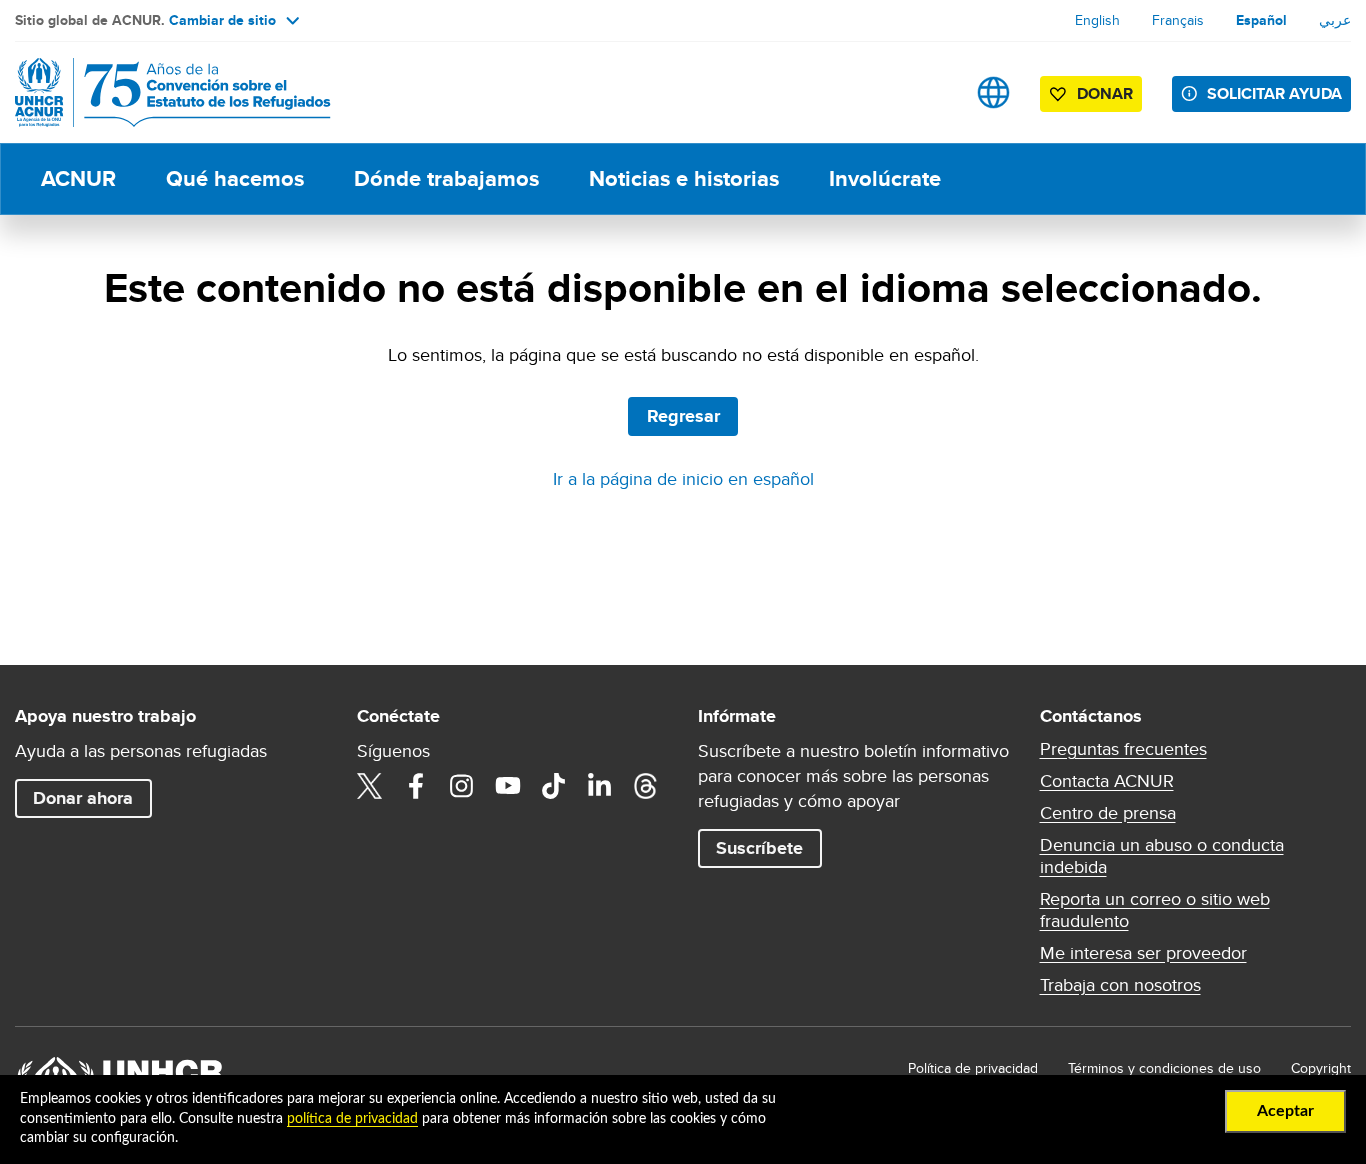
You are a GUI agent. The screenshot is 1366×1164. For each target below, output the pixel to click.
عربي (1335, 20)
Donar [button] (1105, 93)
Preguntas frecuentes (1123, 749)
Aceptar (1285, 1111)
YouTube (508, 786)
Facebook (416, 786)
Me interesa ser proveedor (1143, 953)
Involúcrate (885, 178)
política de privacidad (352, 1119)
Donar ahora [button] (83, 798)
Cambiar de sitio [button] (222, 20)
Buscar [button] (930, 92)
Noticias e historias (684, 178)
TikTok (554, 786)
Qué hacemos (235, 178)
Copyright (1321, 1068)
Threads (646, 786)
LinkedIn (600, 786)
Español (1261, 20)
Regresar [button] (683, 416)
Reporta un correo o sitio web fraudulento (1155, 910)
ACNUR (78, 178)
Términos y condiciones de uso (1164, 1068)
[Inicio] (155, 92)
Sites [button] (993, 92)
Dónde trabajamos (446, 178)
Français (1178, 20)
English (1097, 20)
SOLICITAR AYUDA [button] (1274, 93)
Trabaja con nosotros (1120, 985)
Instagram (462, 786)
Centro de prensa (1108, 813)
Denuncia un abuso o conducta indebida (1162, 856)
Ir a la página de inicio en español (683, 478)
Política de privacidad (973, 1068)
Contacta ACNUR (1107, 781)
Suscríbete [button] (759, 848)
